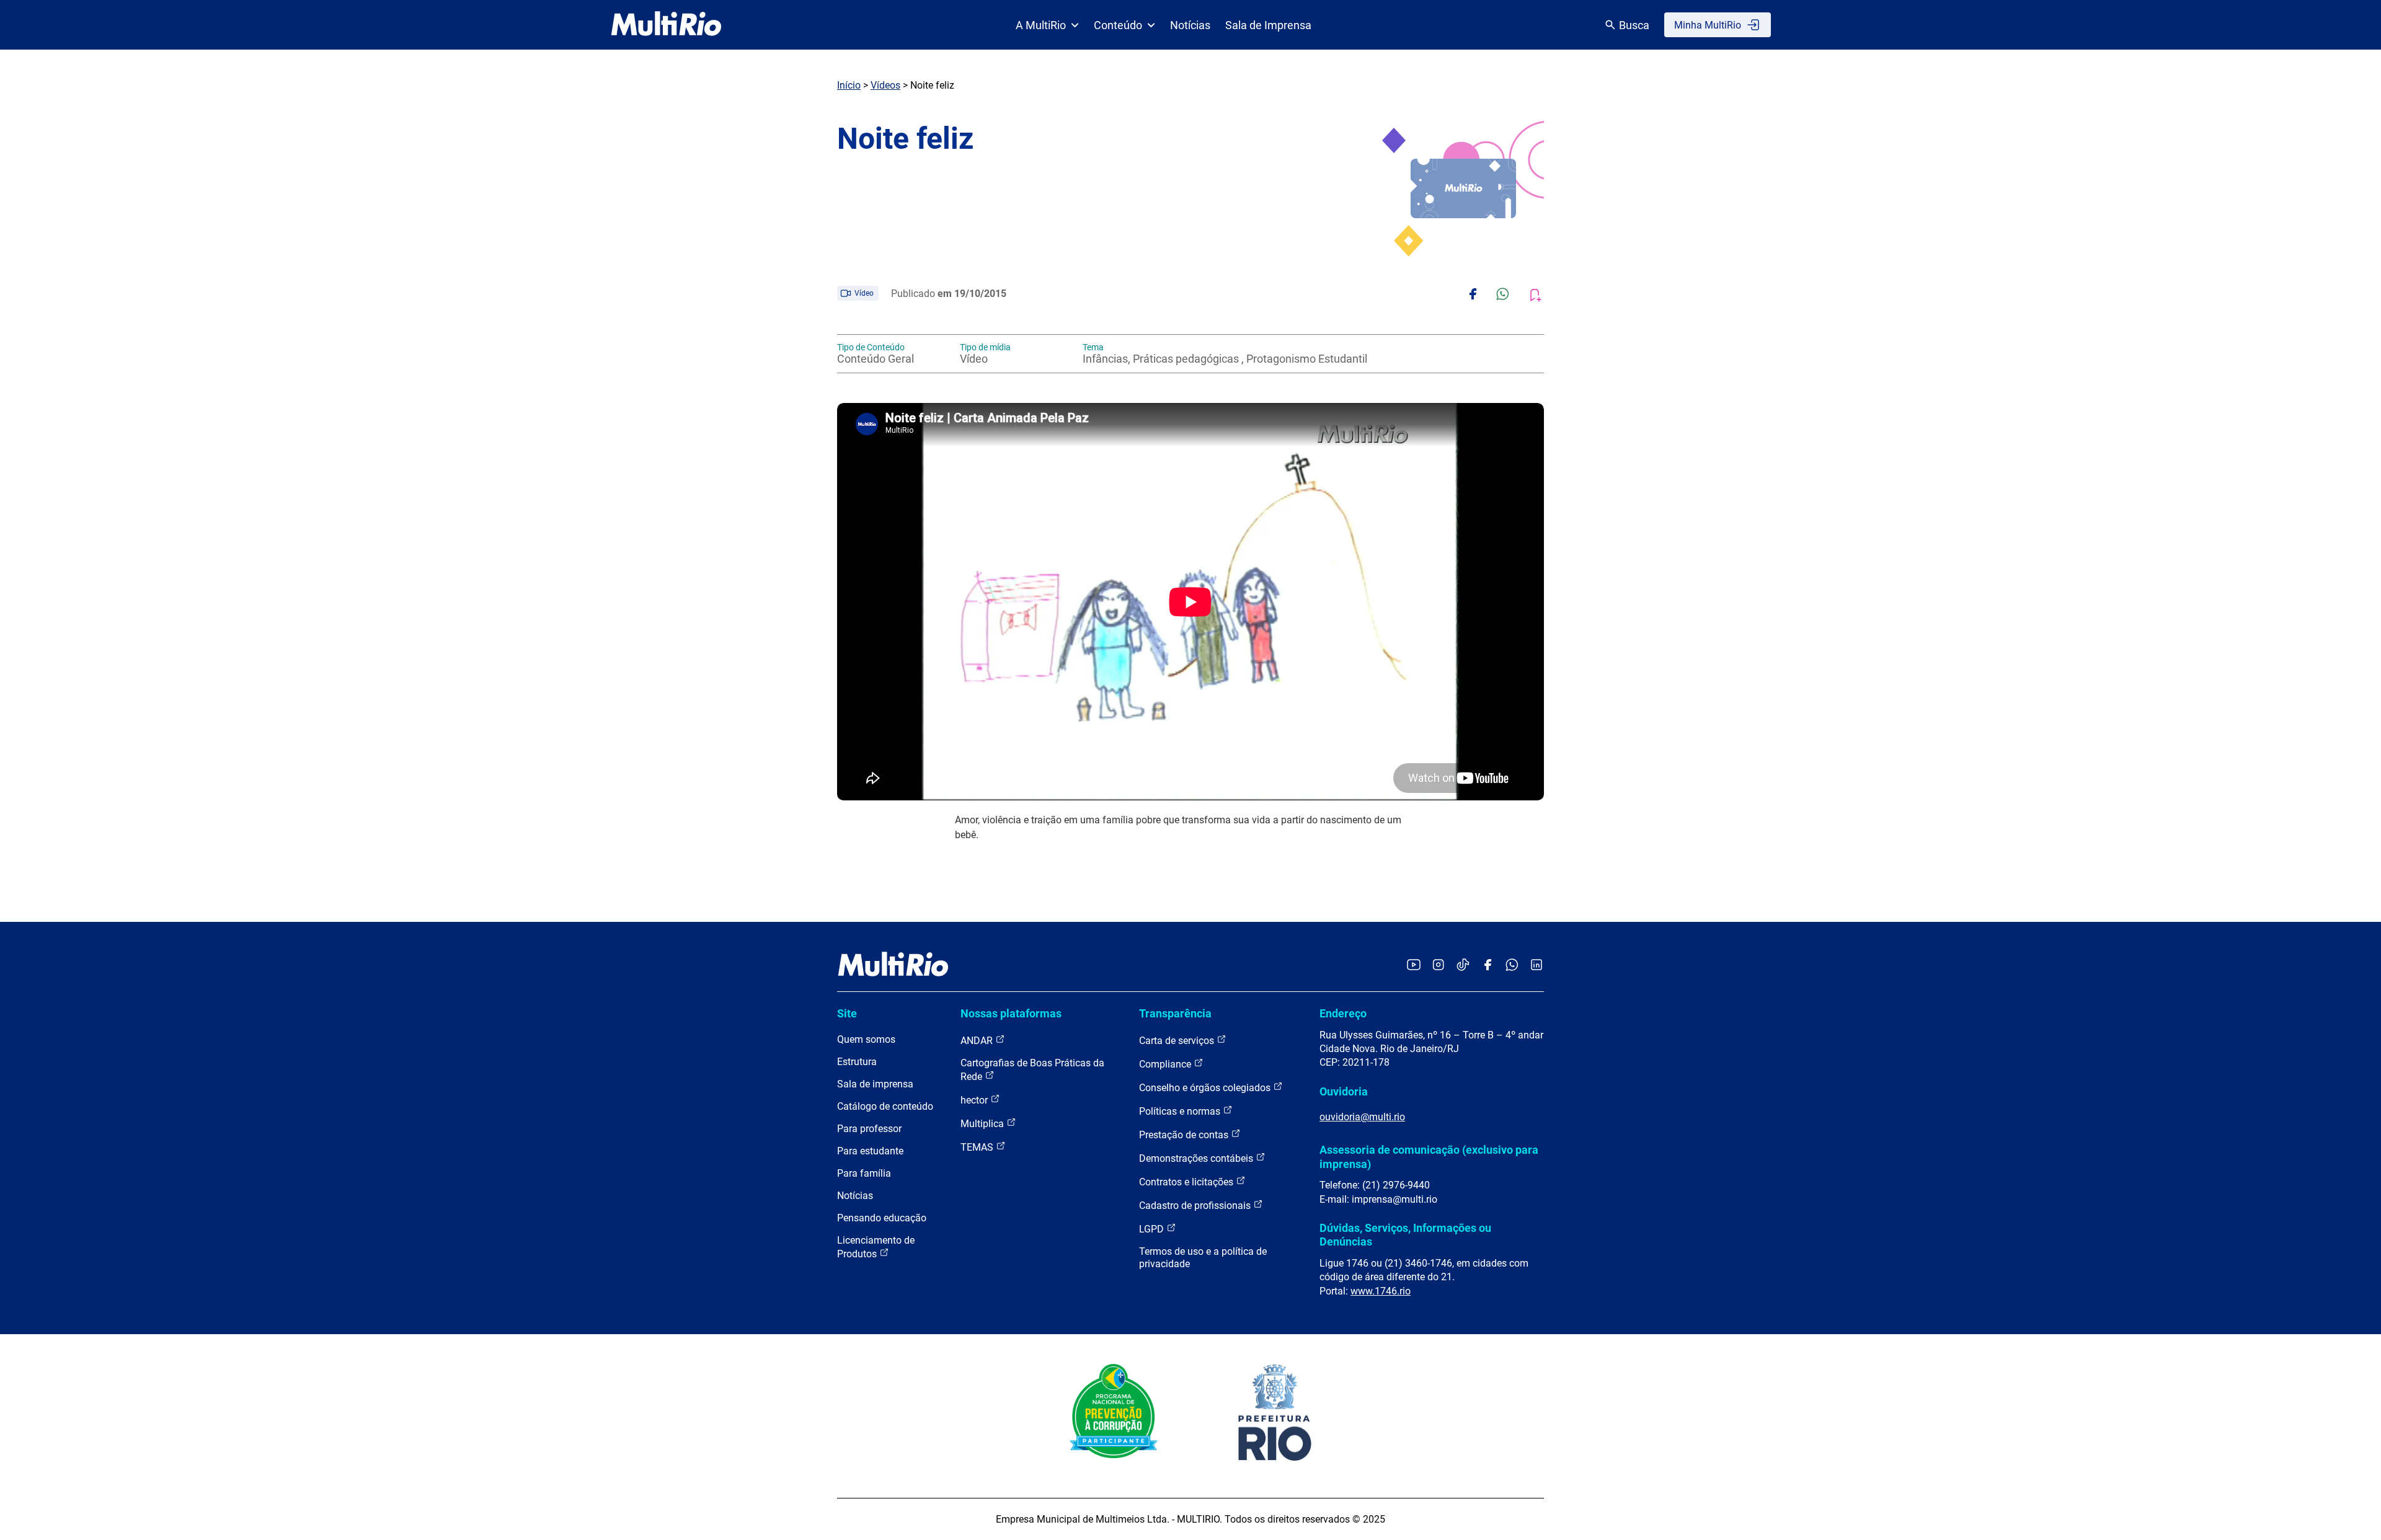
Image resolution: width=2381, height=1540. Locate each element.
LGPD (1153, 1229)
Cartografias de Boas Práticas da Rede (1032, 1070)
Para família (864, 1173)
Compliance (1166, 1064)
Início (849, 85)
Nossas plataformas (1011, 1013)
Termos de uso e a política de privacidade (1203, 1258)
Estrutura (857, 1062)
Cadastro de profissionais (1196, 1206)
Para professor (869, 1129)
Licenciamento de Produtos (876, 1247)
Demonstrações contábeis (1197, 1158)
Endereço (1343, 1013)
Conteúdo (1118, 25)
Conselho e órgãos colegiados (1206, 1088)
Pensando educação (882, 1218)
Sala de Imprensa (1268, 25)
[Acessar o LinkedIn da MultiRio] (1536, 966)
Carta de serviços (1178, 1041)
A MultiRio (1041, 25)
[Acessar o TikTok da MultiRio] (1463, 966)
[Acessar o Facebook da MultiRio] (1488, 966)
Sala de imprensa (875, 1084)
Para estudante (870, 1151)
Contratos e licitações (1187, 1182)
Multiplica (983, 1124)
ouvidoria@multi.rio (1362, 1117)
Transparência (1175, 1013)
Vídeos (885, 85)
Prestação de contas (1185, 1135)
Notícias (1190, 25)
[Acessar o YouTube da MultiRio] (1414, 966)
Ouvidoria (1344, 1091)
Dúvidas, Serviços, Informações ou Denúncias (1405, 1235)
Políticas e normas (1181, 1111)
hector (975, 1100)
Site (847, 1013)
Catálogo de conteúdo (885, 1106)
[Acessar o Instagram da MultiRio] (1438, 966)
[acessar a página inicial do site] (666, 25)
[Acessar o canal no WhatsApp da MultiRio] (1512, 966)
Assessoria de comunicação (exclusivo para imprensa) (1429, 1157)
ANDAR (978, 1041)
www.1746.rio (1381, 1291)
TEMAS (978, 1147)
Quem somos (866, 1039)
